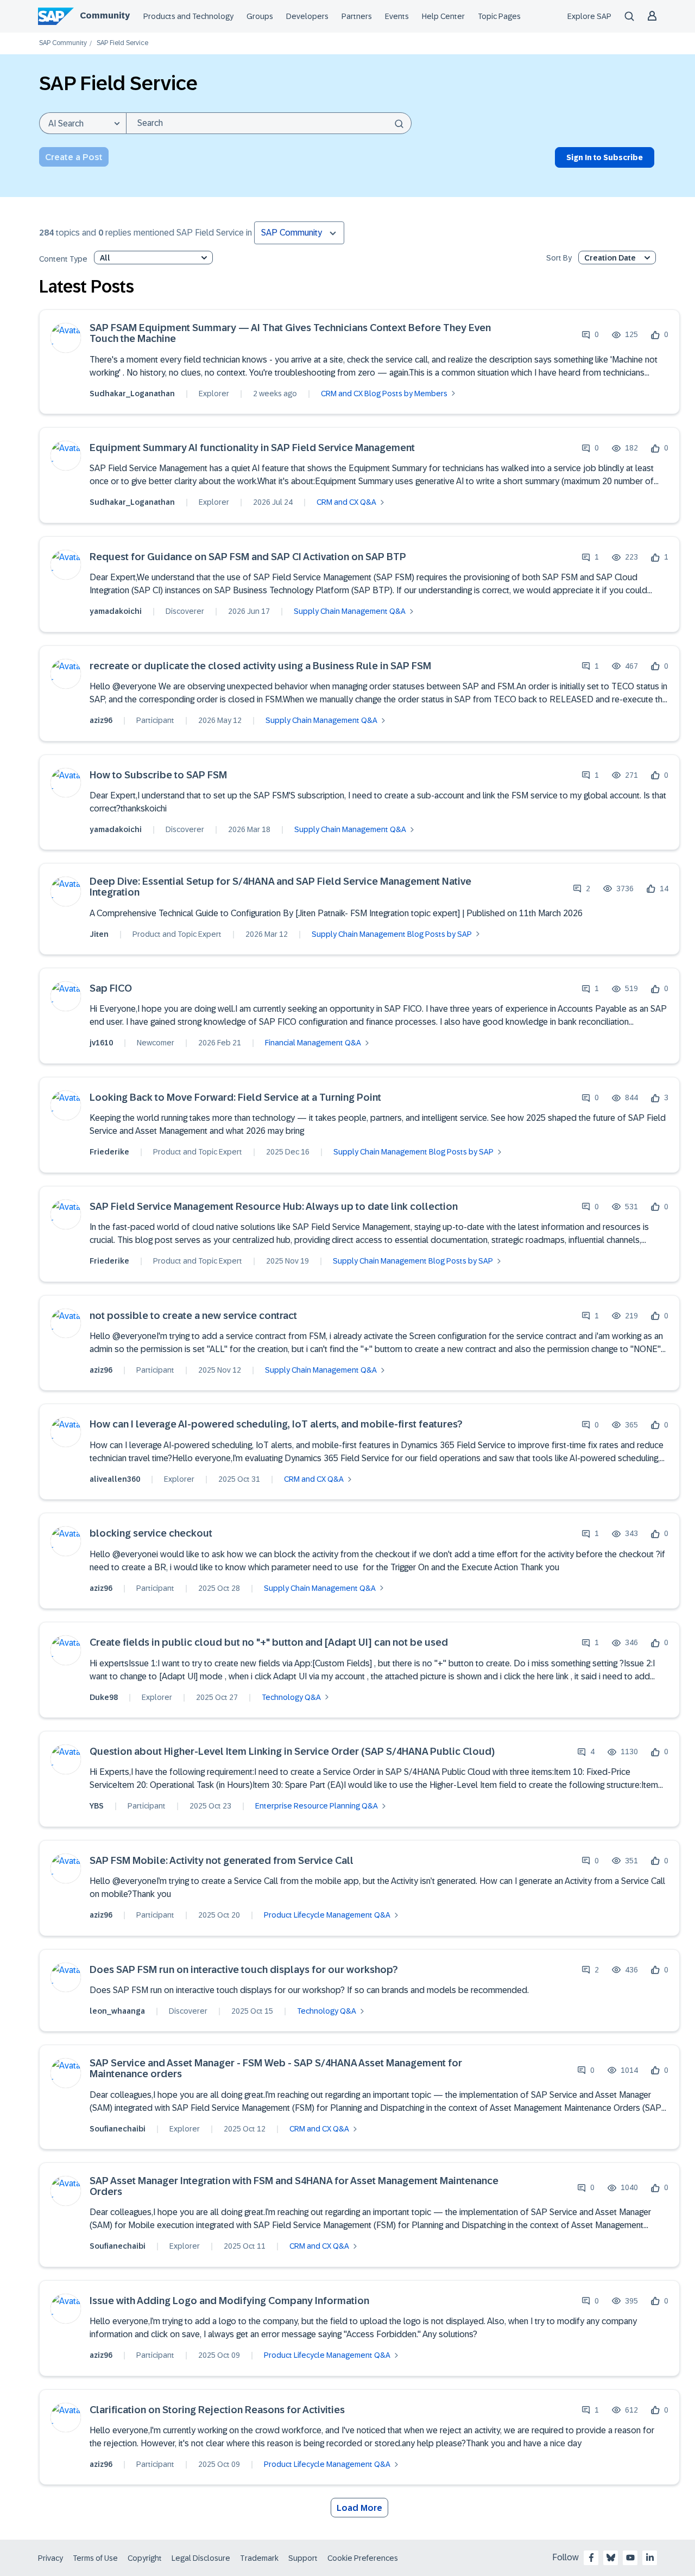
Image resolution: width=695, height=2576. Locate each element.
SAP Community (63, 43)
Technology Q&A (291, 1697)
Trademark (259, 2558)
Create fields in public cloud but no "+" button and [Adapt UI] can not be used (269, 1643)
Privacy (50, 2558)
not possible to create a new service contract (193, 1316)
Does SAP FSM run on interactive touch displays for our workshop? (244, 1970)
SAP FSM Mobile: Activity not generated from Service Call (222, 1861)
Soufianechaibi (118, 2129)
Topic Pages (499, 16)
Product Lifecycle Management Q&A (327, 1915)
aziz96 (101, 720)
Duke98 (104, 1697)
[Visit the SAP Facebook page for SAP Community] (591, 2558)
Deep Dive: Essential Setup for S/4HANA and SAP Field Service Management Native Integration (280, 887)
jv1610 (101, 1043)
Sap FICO (111, 989)
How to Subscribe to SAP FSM (158, 775)
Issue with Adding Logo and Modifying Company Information (229, 2301)
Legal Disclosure (201, 2558)
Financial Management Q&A (313, 1043)
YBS (97, 1806)
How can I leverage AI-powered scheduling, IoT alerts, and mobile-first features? (276, 1425)
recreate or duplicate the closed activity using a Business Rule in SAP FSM (260, 666)
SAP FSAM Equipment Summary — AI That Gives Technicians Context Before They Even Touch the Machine (290, 334)
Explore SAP (589, 16)
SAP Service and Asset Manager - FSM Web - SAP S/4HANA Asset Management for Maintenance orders (276, 2069)
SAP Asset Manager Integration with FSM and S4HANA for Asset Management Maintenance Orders (294, 2187)
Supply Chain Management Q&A (350, 611)
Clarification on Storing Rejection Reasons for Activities (217, 2410)
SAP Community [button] (292, 233)
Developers (307, 16)
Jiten (99, 934)
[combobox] (269, 123)
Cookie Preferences (363, 2558)
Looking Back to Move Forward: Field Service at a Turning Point (235, 1098)
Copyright (145, 2558)
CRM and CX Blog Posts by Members (384, 394)
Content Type (63, 259)
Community (105, 15)
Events (397, 16)
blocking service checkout (151, 1534)
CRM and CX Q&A (346, 502)
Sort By (559, 258)
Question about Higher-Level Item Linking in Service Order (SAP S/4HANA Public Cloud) (292, 1752)
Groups (260, 16)
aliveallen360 (115, 1479)
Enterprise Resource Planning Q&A (317, 1806)
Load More (359, 2508)
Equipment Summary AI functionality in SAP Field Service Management (252, 448)
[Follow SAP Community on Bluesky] (611, 2558)
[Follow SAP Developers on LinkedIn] (650, 2558)
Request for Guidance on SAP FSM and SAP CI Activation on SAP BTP (248, 557)
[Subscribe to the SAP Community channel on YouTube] (630, 2558)
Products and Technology (188, 16)
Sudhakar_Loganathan (132, 394)
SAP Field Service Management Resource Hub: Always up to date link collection (274, 1207)
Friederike (109, 1152)
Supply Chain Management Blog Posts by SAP (392, 934)
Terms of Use (95, 2558)
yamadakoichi (116, 611)
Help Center (443, 16)
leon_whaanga (117, 2011)
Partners (357, 16)
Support (303, 2558)
